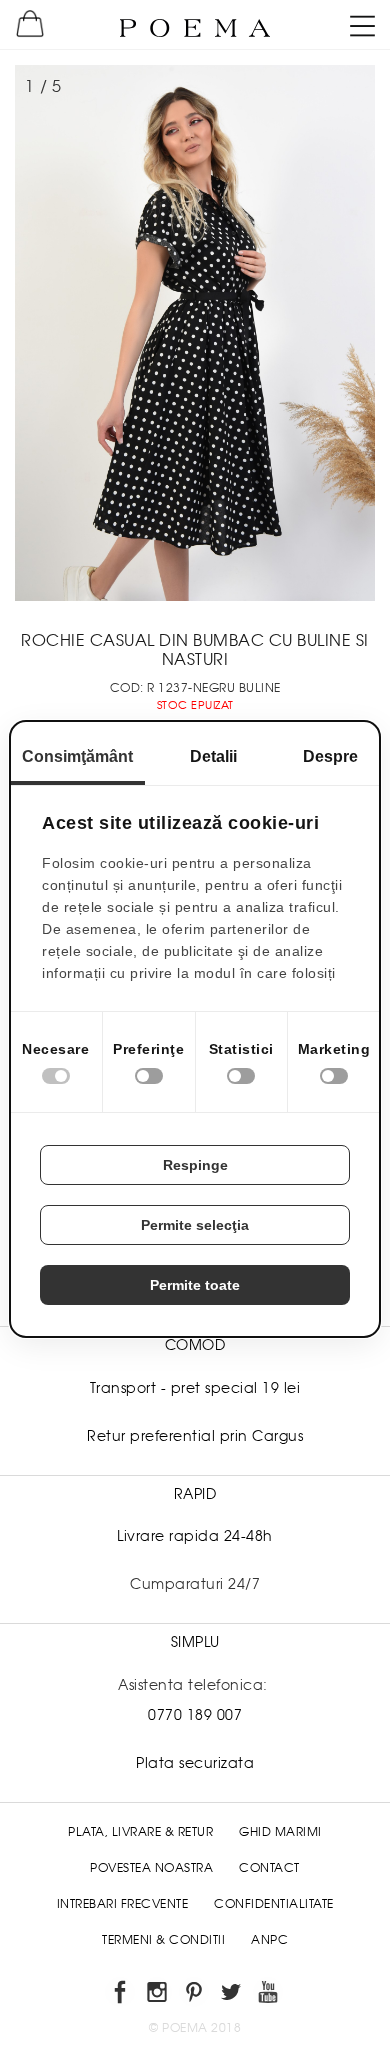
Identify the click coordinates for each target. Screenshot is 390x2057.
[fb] (121, 1995)
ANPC (269, 1940)
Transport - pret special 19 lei (195, 1388)
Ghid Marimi (280, 1832)
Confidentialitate (274, 1904)
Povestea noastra (151, 1868)
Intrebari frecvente (123, 1904)
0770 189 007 (195, 1715)
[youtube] (269, 1995)
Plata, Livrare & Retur (140, 1832)
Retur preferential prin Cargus (195, 1436)
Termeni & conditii (163, 1940)
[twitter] (232, 1995)
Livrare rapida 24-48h (195, 1536)
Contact (269, 1868)
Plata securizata (195, 1763)
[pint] (195, 1995)
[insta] (158, 1995)
